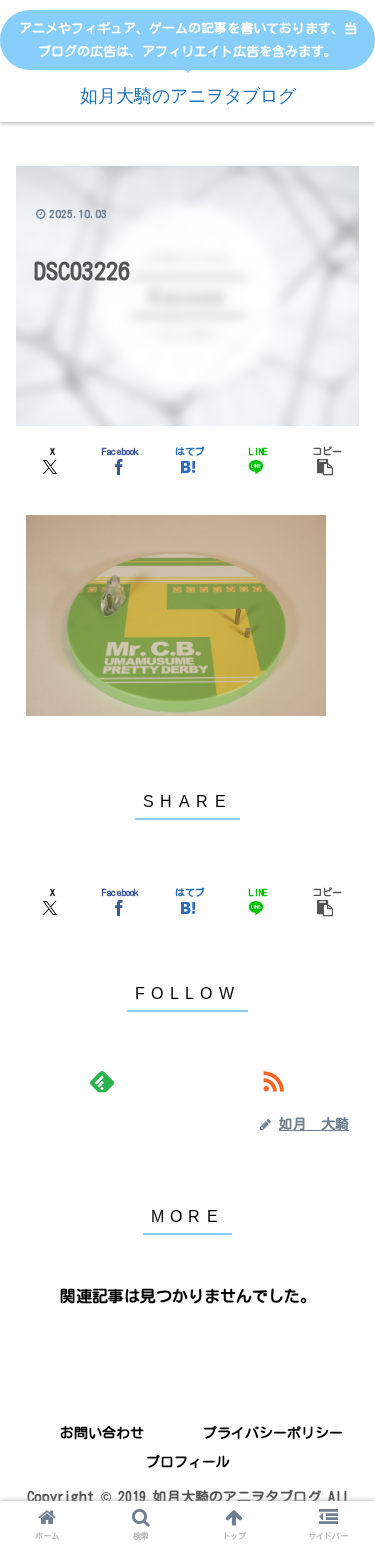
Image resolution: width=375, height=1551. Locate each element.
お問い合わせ (102, 1433)
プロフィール (188, 1462)
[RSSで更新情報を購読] (273, 1081)
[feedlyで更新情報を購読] (101, 1081)
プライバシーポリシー (273, 1433)
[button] (324, 458)
